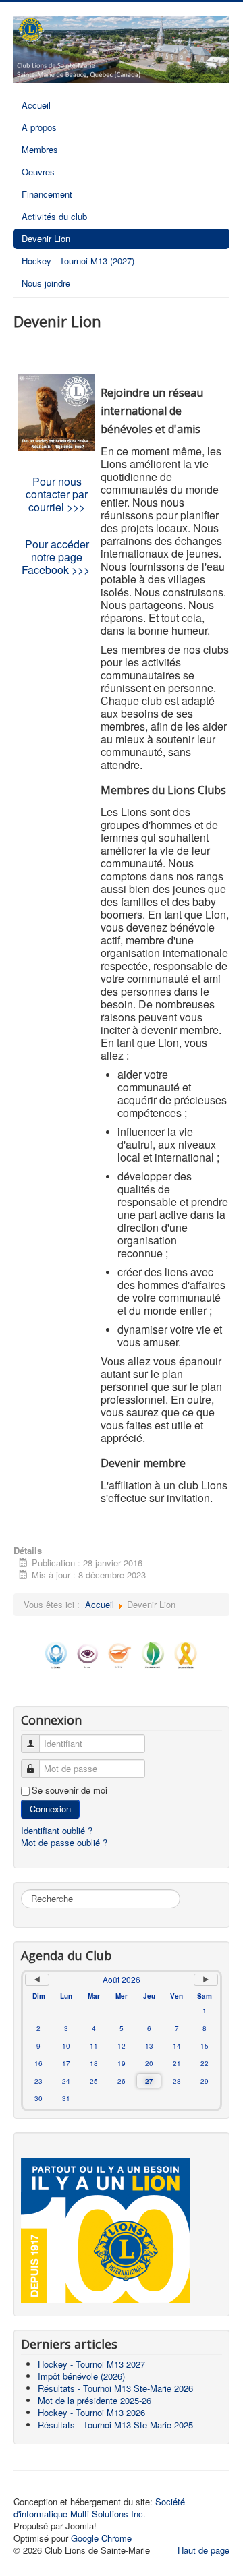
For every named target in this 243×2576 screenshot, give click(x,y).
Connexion (50, 1809)
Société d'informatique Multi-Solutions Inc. (99, 2508)
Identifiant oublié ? (57, 1830)
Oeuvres (38, 172)
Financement (47, 194)
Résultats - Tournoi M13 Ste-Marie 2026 (115, 2388)
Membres (40, 149)
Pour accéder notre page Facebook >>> (57, 557)
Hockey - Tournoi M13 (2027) (78, 261)
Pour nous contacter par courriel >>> (57, 494)
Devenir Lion (46, 238)
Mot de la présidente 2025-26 (94, 2400)
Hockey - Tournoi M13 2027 (91, 2364)
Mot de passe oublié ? (64, 1842)
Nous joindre (46, 283)
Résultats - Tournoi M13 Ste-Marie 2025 (115, 2425)
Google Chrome (101, 2538)
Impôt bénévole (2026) (81, 2376)
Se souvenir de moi (70, 1790)
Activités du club (54, 216)
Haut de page (204, 2550)
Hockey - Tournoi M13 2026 (91, 2412)
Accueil (36, 105)
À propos (39, 127)
